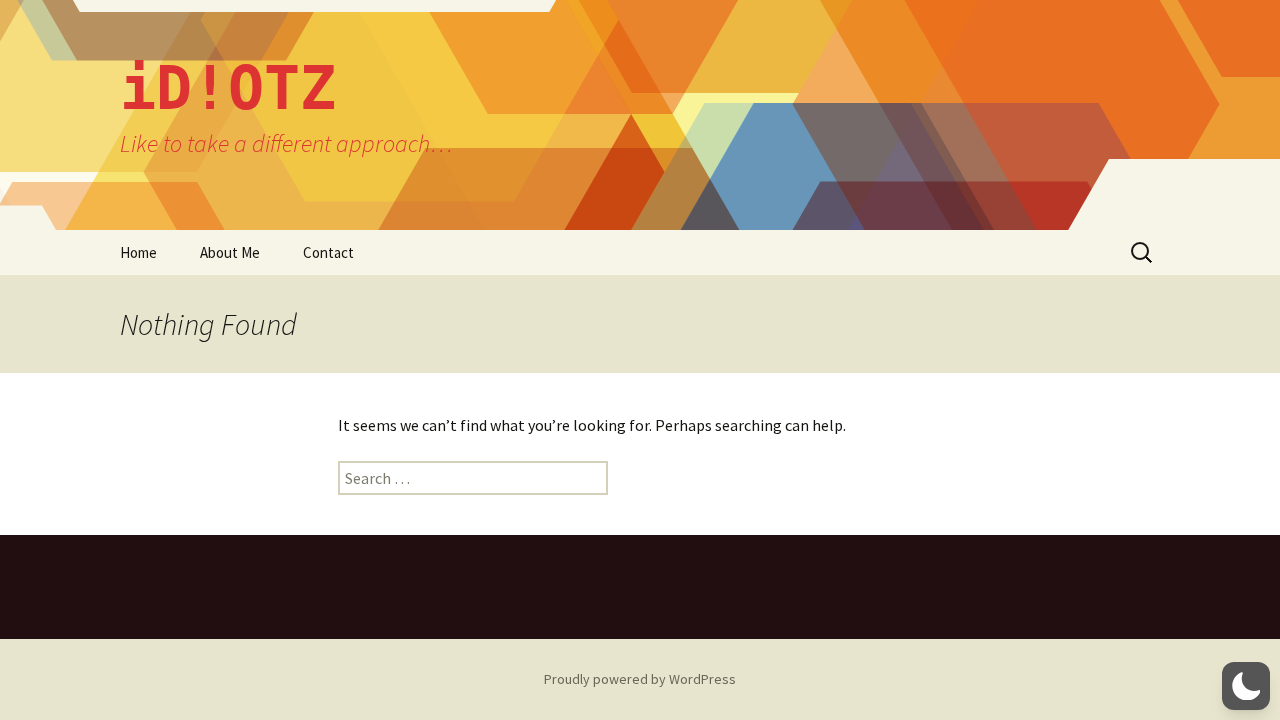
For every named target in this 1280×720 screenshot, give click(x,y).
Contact (328, 252)
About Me (230, 252)
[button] (1246, 686)
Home (138, 252)
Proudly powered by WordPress (640, 679)
